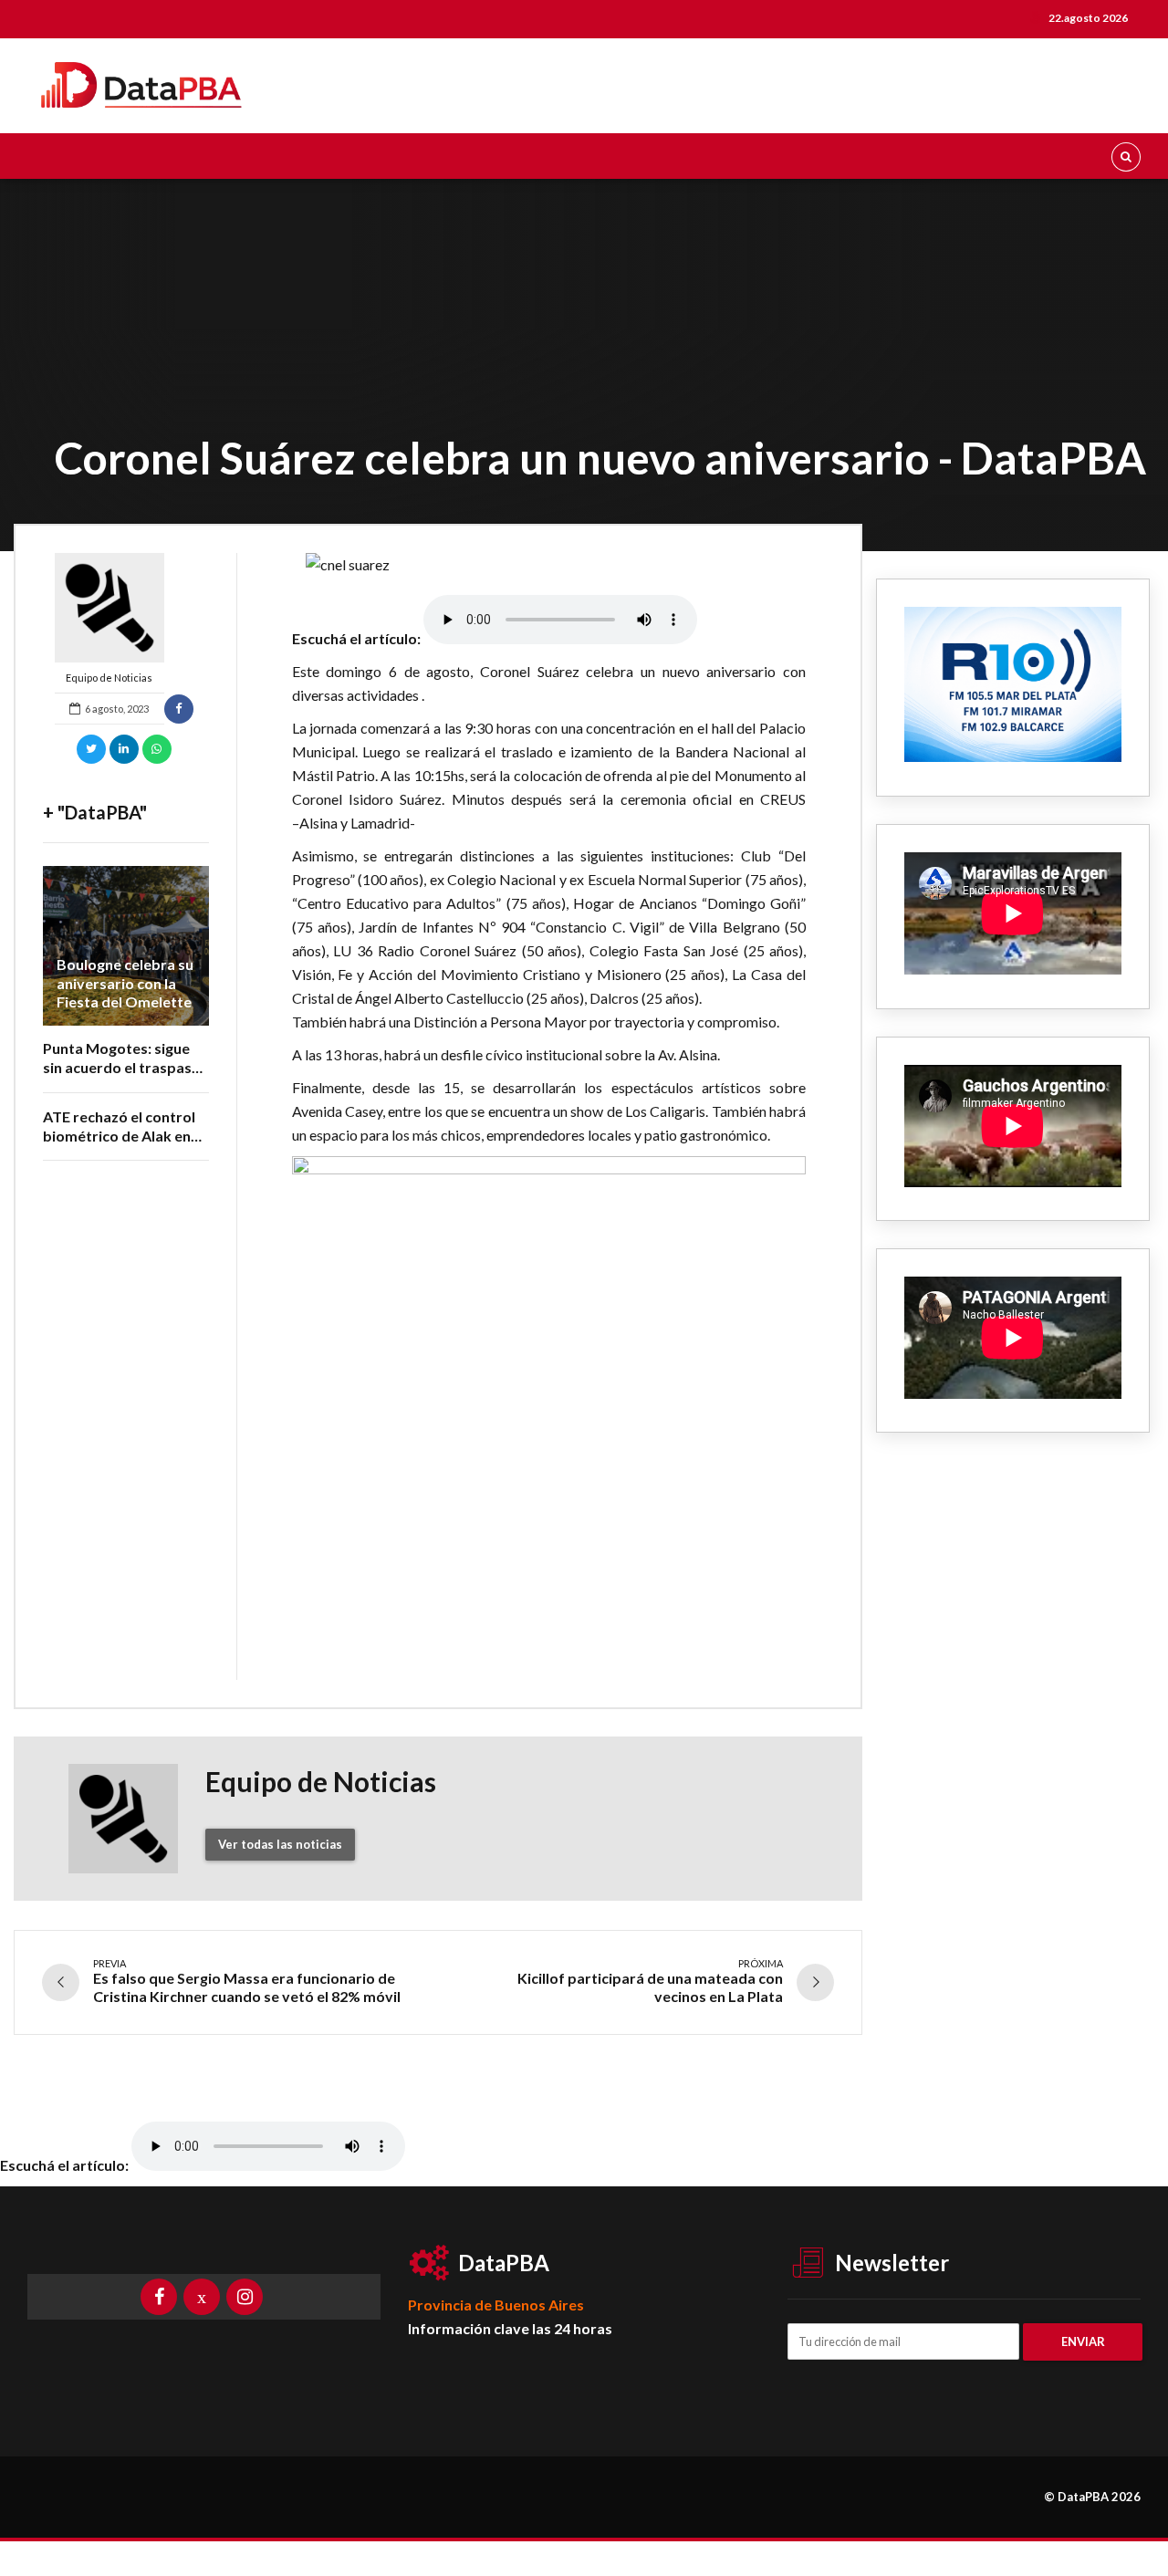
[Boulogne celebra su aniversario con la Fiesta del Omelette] (126, 946)
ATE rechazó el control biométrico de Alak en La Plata (119, 1136)
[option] (549, 565)
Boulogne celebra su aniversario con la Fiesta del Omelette (125, 983)
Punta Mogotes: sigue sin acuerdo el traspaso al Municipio (122, 1067)
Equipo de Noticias (109, 678)
